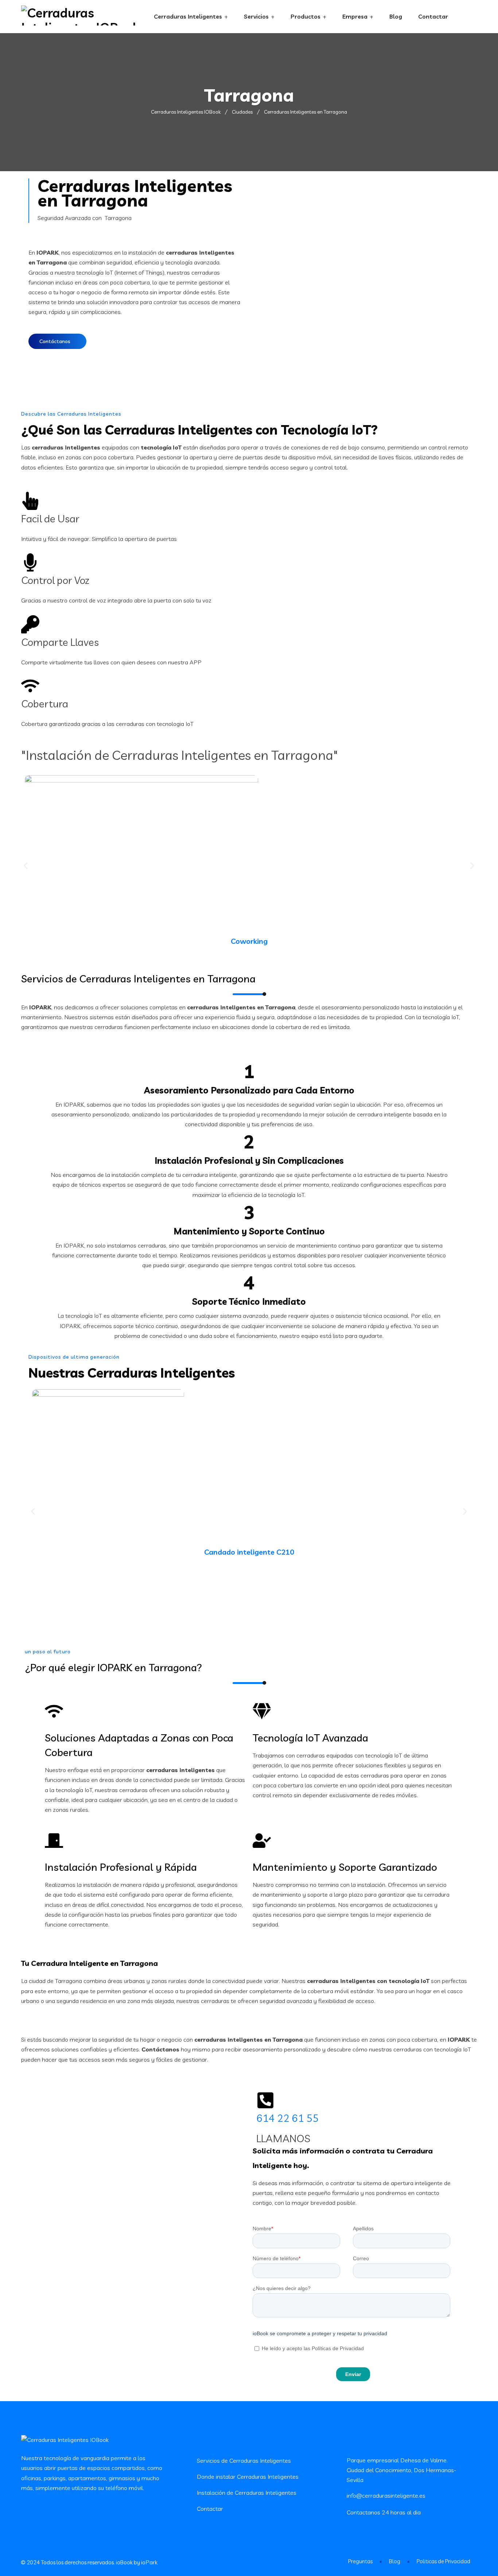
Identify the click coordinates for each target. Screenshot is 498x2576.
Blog (396, 16)
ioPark (149, 2562)
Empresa (355, 16)
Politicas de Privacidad (443, 2561)
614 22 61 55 (287, 2118)
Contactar (433, 16)
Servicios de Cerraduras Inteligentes (244, 2461)
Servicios (256, 16)
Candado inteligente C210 (249, 1552)
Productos (306, 16)
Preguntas (360, 2561)
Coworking (249, 941)
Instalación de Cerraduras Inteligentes (247, 2493)
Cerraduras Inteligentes (188, 16)
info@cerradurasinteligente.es (386, 2495)
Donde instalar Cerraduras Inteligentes (248, 2477)
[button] (26, 866)
